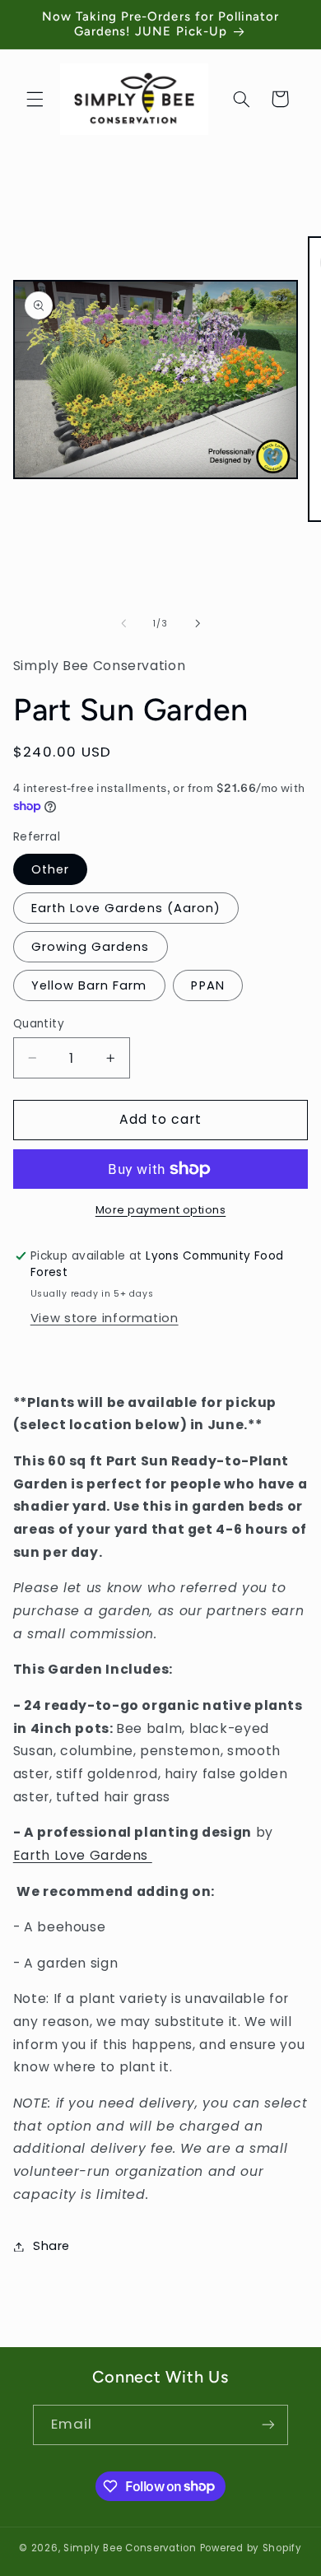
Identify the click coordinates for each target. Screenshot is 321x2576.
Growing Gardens (91, 947)
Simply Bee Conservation (130, 2548)
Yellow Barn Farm (89, 985)
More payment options (161, 1210)
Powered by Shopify (251, 2548)
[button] (35, 99)
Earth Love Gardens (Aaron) (126, 908)
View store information (105, 1318)
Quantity (39, 1024)
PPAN (207, 985)
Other (50, 869)
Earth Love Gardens (83, 1855)
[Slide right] (198, 623)
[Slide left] (123, 623)
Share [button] (51, 2246)
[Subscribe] (268, 2425)
